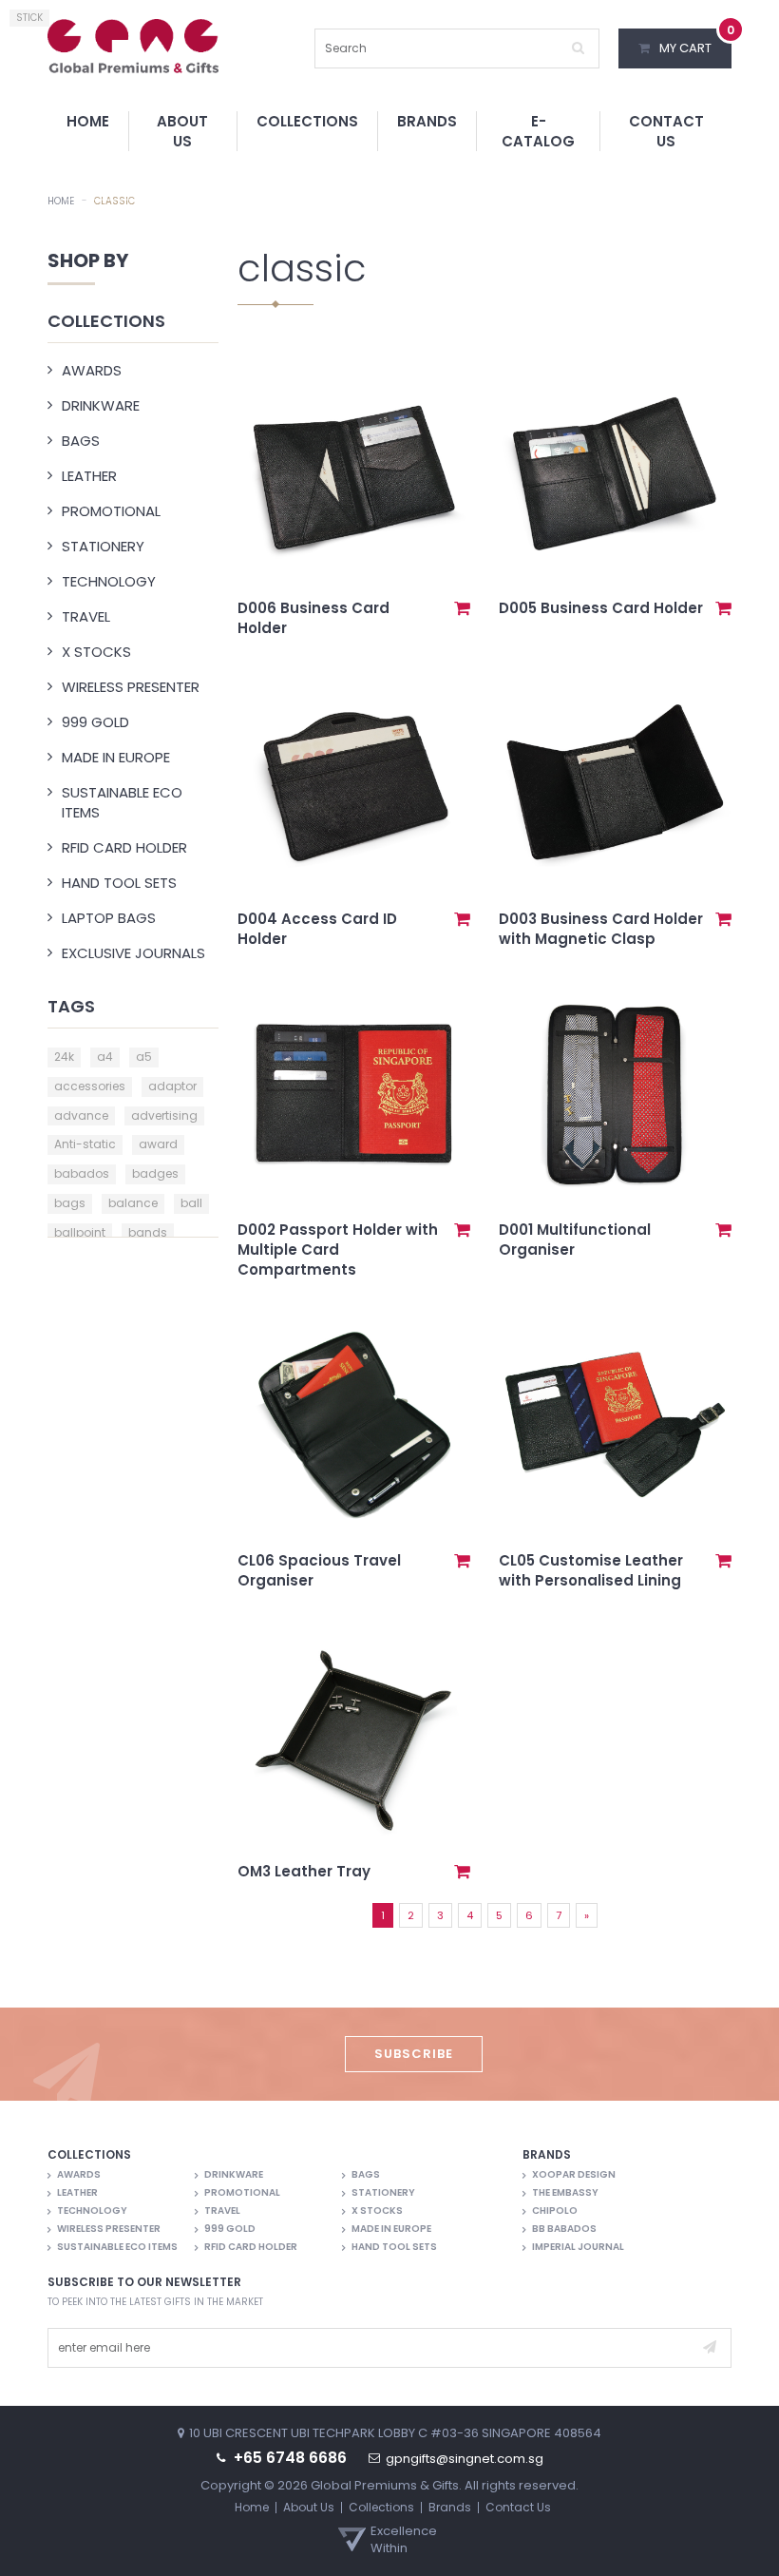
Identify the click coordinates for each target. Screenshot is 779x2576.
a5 (144, 1057)
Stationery (103, 546)
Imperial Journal (578, 2247)
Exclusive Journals (133, 953)
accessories (90, 1086)
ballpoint (80, 1232)
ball (191, 1203)
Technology (109, 581)
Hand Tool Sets (119, 883)
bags (70, 1203)
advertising (164, 1115)
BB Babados (564, 2229)
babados (82, 1173)
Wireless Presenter (131, 687)
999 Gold (95, 722)
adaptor (172, 1086)
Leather (89, 476)
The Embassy (565, 2193)
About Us (182, 131)
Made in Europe (116, 757)
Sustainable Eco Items (122, 802)
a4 (105, 1057)
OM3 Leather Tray (304, 1871)
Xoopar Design (574, 2175)
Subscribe (414, 2054)
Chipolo (555, 2211)
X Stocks (96, 652)
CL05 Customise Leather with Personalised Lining (591, 1570)
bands (148, 1232)
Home (88, 121)
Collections (307, 121)
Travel (86, 616)
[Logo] (133, 45)
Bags (81, 441)
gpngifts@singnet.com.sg (465, 2459)
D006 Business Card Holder (313, 618)
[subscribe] (710, 2348)
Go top (755, 2549)
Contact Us (666, 131)
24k (64, 1057)
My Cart (695, 43)
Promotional (111, 511)
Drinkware (101, 405)
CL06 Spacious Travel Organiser (319, 1570)
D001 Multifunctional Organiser (575, 1240)
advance (81, 1115)
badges (155, 1173)
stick (29, 18)
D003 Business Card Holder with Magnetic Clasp (601, 929)
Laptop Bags (109, 918)
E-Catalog (538, 131)
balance (133, 1203)
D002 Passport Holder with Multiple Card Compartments (338, 1250)
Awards (92, 370)
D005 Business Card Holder (601, 608)
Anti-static (85, 1144)
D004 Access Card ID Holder (317, 929)
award (158, 1144)
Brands (427, 121)
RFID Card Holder (124, 847)
